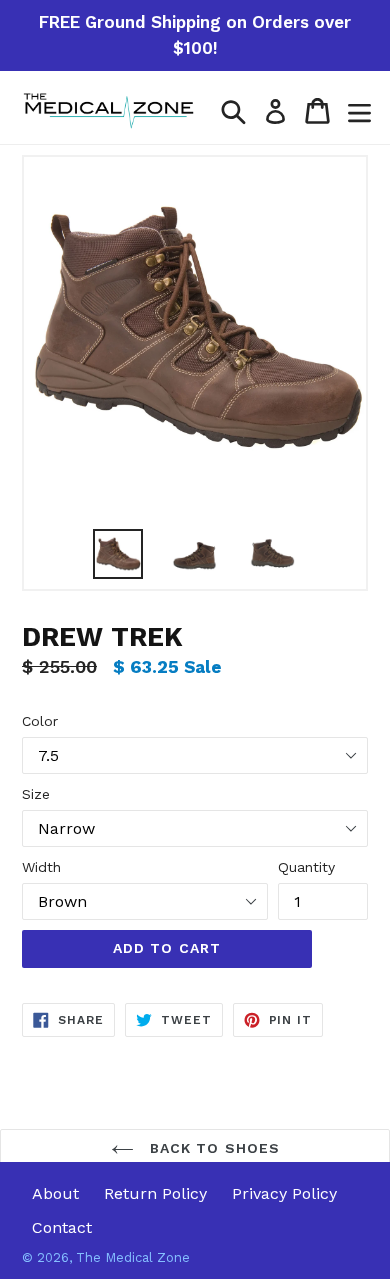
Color (40, 721)
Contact (62, 1227)
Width (41, 867)
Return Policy (155, 1193)
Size (36, 794)
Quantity (306, 867)
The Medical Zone (133, 1257)
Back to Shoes (213, 1148)
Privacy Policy (284, 1193)
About (55, 1193)
